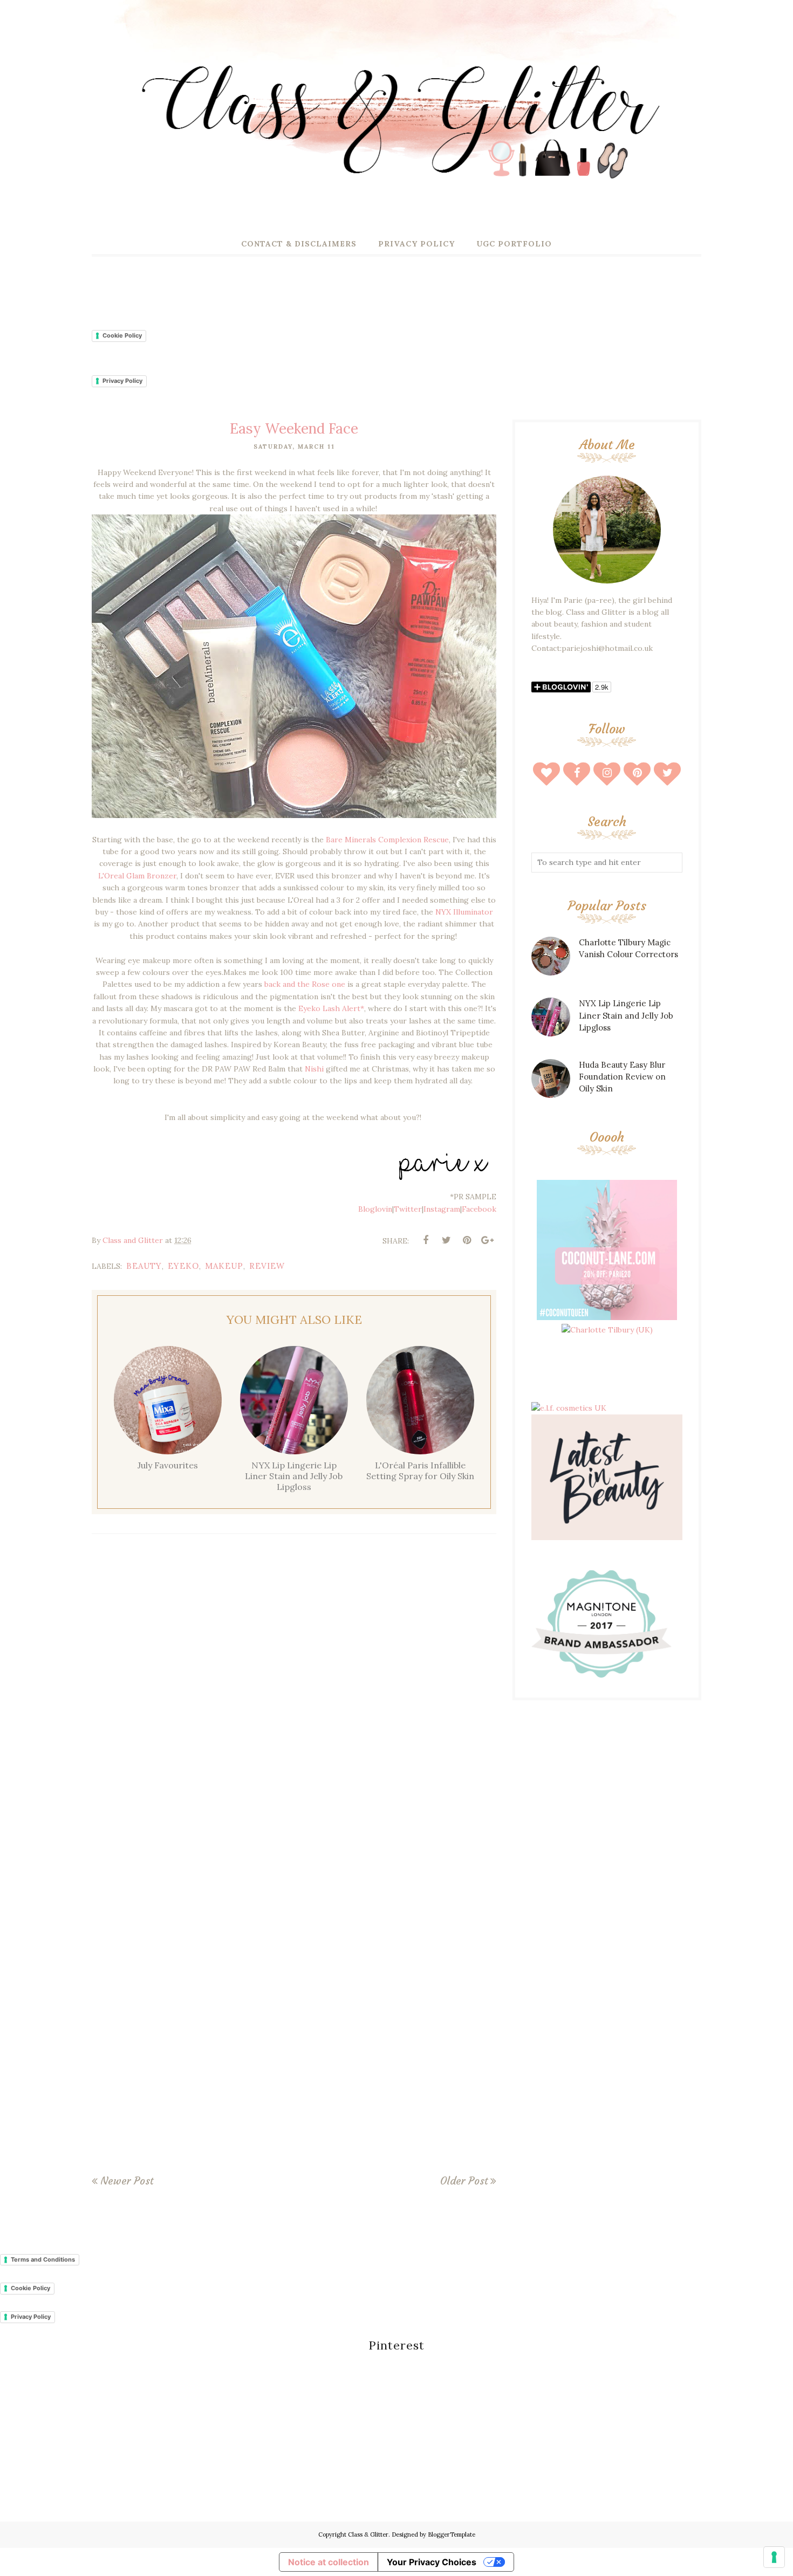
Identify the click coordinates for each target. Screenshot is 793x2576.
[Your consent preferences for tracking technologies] (774, 2557)
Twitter (408, 1209)
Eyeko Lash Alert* (331, 1008)
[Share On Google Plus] (487, 1240)
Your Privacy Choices (432, 2562)
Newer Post (127, 2181)
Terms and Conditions (43, 2259)
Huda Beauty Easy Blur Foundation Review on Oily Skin (622, 1077)
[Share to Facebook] (426, 1240)
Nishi (314, 1069)
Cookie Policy (122, 335)
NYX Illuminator (464, 912)
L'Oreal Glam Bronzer (137, 876)
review (267, 1266)
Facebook (479, 1209)
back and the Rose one (304, 984)
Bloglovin (375, 1209)
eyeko (183, 1266)
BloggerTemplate (452, 2534)
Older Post (464, 2181)
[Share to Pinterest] (467, 1240)
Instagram (442, 1209)
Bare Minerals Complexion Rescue (387, 840)
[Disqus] (294, 1700)
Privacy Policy (122, 381)
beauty (144, 1266)
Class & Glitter (368, 2534)
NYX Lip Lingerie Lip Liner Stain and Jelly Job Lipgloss (626, 1015)
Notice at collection (329, 2562)
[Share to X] (446, 1240)
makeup (224, 1266)
